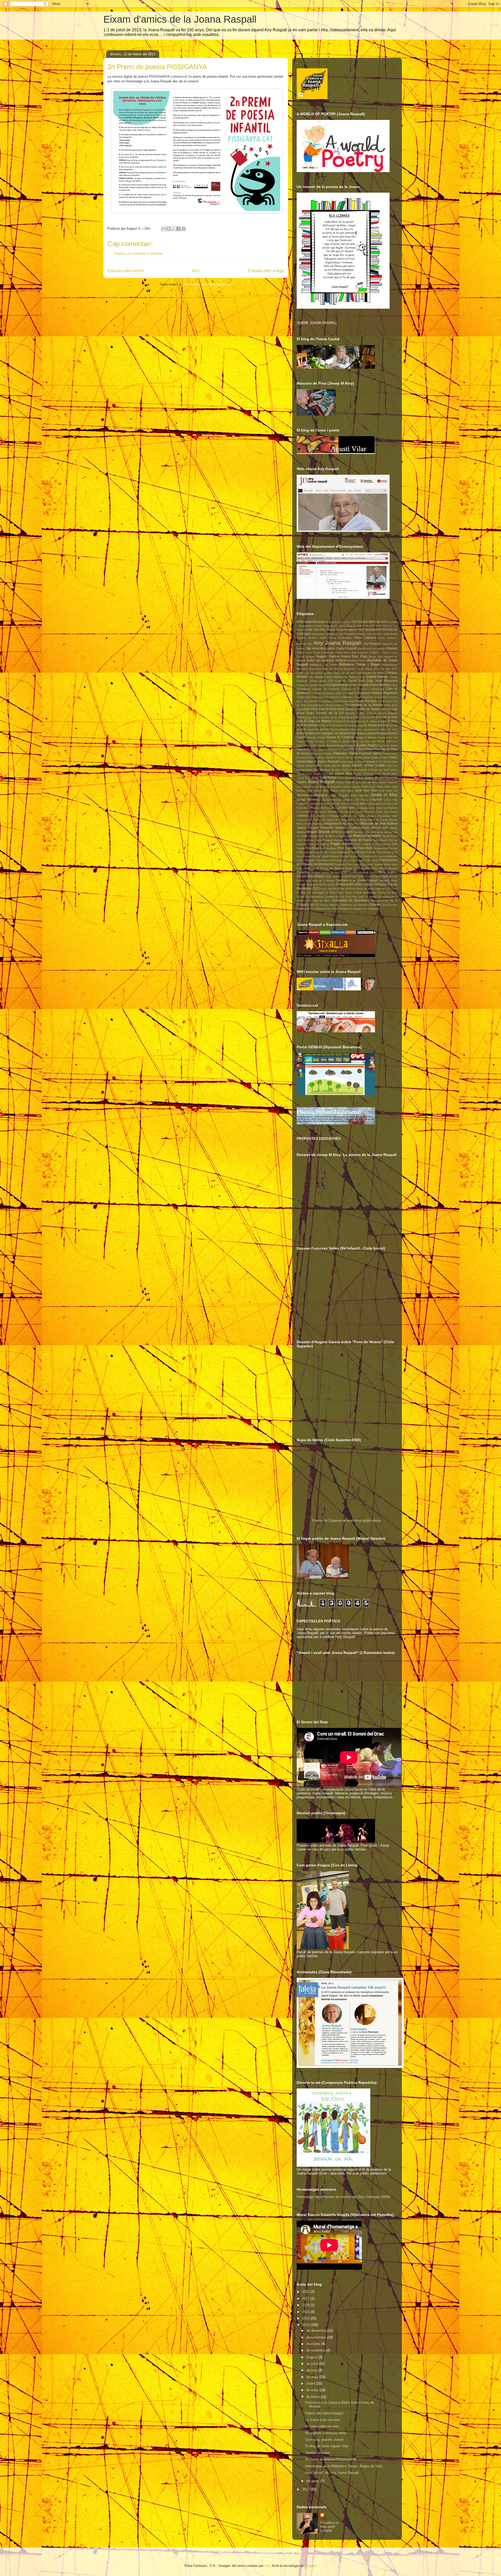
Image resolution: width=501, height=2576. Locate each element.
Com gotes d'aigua (323, 693)
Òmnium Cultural (319, 844)
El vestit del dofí (314, 729)
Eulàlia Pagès (367, 745)
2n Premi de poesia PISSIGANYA (331, 2459)
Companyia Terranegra (310, 697)
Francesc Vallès (370, 753)
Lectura (378, 812)
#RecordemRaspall (311, 622)
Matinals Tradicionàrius (353, 828)
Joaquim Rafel (359, 787)
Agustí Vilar (356, 629)
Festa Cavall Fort (317, 749)
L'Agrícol (376, 799)
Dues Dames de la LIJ (325, 713)
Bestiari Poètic (357, 660)
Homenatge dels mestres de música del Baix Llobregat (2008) (343, 2197)
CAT (331, 681)
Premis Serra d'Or (351, 856)
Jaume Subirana (363, 774)
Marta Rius (353, 824)
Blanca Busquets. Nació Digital (353, 669)
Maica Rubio (304, 824)
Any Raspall (372, 644)
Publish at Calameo (327, 1521)
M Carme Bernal (345, 820)
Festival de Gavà (339, 749)
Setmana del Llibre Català (354, 884)
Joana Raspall (321, 782)
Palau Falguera (364, 844)
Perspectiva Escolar (385, 848)
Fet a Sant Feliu (361, 749)
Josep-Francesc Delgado (338, 800)
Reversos (303, 872)
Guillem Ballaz (380, 757)
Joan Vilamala (346, 778)
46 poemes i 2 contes (338, 622)
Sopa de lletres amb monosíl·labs (377, 889)
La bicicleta (374, 804)
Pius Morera (358, 852)
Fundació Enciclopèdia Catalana (317, 757)
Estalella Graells (346, 745)
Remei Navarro (388, 868)
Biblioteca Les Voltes (324, 665)
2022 (306, 2292)
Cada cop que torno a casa (314, 673)
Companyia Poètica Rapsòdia (376, 693)
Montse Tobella (319, 836)
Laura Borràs (364, 812)
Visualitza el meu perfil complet (329, 2527)
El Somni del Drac (377, 725)
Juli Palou (362, 800)
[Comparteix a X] (174, 229)
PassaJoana (383, 844)
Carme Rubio (318, 681)
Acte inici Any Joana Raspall (327, 629)
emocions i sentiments (364, 729)
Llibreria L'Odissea (328, 816)
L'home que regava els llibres (349, 804)
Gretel (367, 757)
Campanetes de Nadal (370, 673)
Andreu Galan (318, 638)
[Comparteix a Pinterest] (183, 229)
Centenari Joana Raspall (312, 685)
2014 (306, 2318)
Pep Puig (312, 848)
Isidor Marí (313, 770)
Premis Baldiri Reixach (326, 856)
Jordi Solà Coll (388, 791)
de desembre (317, 2331)
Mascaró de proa (373, 823)
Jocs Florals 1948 (380, 787)
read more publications (364, 1521)
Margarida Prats (335, 823)
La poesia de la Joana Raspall (317, 812)
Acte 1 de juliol (366, 626)
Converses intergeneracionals (336, 701)
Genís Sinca (345, 757)
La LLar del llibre (342, 808)
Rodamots (355, 872)
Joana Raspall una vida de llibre (357, 782)
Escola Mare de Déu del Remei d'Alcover (370, 741)
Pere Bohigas (328, 848)
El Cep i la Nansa (317, 721)
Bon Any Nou (382, 669)
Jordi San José (366, 790)
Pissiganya (343, 852)
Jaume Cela (304, 774)
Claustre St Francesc (326, 689)
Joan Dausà (383, 774)
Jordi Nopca (330, 791)
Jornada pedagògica (312, 795)
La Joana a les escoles (323, 2420)
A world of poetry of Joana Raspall (334, 626)
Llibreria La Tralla (353, 816)
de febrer (314, 2397)
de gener (313, 2481)
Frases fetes (390, 754)
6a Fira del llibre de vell (369, 622)
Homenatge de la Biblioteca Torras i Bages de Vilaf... (345, 2466)
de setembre (316, 2350)
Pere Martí (365, 848)
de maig (313, 2377)
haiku (393, 757)
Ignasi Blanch (332, 766)
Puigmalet (340, 864)
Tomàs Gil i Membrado (310, 897)
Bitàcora (328, 669)
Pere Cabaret (347, 848)
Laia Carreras (346, 812)
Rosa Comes (370, 872)
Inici (196, 271)
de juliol (313, 2364)
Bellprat (341, 660)
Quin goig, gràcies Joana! (324, 2440)
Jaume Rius (344, 773)
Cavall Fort (356, 681)
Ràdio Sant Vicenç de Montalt (324, 868)
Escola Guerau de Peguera (323, 741)
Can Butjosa (316, 677)
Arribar (301, 652)
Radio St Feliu (355, 868)
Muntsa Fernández (367, 836)
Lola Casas (327, 820)
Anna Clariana (365, 638)
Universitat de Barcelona (350, 900)
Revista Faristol (321, 872)
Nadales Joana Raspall (318, 840)
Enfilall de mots (388, 729)
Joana (360, 778)
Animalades (345, 638)
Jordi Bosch (314, 791)
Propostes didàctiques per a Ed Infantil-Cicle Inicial (347, 860)
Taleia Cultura (353, 893)
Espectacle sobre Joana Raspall (316, 745)
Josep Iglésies (359, 795)
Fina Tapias (382, 749)
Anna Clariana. (388, 638)
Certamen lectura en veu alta (348, 685)
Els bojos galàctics (337, 729)
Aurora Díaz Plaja (354, 656)
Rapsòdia (371, 868)
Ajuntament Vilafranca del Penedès (333, 634)
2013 (306, 2325)
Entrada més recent (126, 271)
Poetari (307, 856)
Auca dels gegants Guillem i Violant (367, 652)
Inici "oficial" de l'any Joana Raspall (332, 2473)
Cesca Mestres (380, 685)
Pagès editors (341, 844)
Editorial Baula (376, 713)
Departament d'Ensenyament (326, 705)
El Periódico (336, 725)
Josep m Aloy (384, 795)
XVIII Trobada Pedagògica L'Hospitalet (355, 909)
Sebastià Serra (388, 881)
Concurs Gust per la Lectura (370, 697)
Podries (371, 852)
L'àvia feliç (391, 800)
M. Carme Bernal (387, 820)
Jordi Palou (347, 791)
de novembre (317, 2337)
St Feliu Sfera (334, 893)
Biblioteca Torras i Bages (360, 664)
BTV (395, 669)
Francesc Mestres (322, 754)
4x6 (267, 2566)
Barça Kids (376, 657)
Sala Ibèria (358, 876)
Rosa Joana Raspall (338, 876)
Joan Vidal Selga (324, 778)
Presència (368, 856)
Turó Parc (352, 897)
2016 (306, 2305)
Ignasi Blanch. (353, 765)
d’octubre (314, 2344)
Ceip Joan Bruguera (382, 681)
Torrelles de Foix (335, 897)
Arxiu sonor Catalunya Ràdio (324, 652)
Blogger (310, 2566)
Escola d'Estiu (316, 737)
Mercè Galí (380, 828)
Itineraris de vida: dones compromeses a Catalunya (351, 770)
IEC (319, 765)
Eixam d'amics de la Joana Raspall (180, 19)
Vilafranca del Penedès (354, 905)
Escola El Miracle (366, 737)
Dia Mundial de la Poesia (363, 705)
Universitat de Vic (382, 901)
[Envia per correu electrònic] (164, 229)
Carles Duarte (357, 677)
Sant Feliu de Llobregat (320, 881)
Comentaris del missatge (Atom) (208, 284)
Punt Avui (353, 864)
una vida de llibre (318, 901)
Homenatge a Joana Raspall (318, 761)
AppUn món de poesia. (372, 648)
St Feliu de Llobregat (310, 893)
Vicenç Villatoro (329, 905)
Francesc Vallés (346, 753)
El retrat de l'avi (354, 725)
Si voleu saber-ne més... (324, 2426)
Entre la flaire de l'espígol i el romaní (323, 733)
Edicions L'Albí (355, 713)
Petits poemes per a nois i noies (316, 852)
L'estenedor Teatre (319, 804)
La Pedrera (391, 808)
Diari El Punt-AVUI (331, 709)
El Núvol (324, 725)
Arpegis (392, 648)
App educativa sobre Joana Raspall (331, 648)
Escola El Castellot (340, 737)
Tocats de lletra (388, 893)
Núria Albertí (380, 840)
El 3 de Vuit (363, 717)
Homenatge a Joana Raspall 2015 (361, 762)
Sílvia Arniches (347, 889)
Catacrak (340, 681)
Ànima (332, 638)
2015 (306, 2312)
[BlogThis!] (169, 229)
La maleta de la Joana (369, 808)
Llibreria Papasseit (378, 816)
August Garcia (327, 656)
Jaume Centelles (323, 774)
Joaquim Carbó (340, 787)
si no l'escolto (329, 889)
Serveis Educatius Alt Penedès (315, 884)
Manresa (318, 824)
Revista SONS (339, 872)
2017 (306, 2298)
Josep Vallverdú (309, 799)
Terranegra (370, 893)
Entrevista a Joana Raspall (368, 733)
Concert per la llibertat (338, 697)
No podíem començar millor (326, 2433)
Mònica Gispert (342, 832)
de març (313, 2390)
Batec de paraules (320, 660)
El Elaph (337, 721)
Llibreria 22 (305, 816)
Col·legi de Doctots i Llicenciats (363, 689)
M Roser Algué (366, 820)
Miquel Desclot (318, 832)
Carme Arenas (377, 677)
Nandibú (339, 840)
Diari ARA (310, 709)
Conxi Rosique (366, 701)
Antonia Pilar (305, 644)
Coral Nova (385, 701)
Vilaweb (375, 905)
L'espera (302, 804)
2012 (306, 2489)
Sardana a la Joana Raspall (357, 880)
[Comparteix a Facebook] (178, 229)
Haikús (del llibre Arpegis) (324, 2413)
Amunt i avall (381, 634)
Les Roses (391, 812)
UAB (361, 897)
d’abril (311, 2383)
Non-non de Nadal (358, 840)
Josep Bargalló (339, 795)
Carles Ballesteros (336, 677)
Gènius (358, 757)
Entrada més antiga (266, 271)
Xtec (328, 909)
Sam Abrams (373, 876)
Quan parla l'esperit (371, 864)
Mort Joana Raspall (341, 836)
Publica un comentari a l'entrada (138, 254)
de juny (312, 2370)
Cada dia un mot (344, 673)
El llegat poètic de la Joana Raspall (365, 721)
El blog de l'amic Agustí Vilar (327, 2446)
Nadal (386, 836)
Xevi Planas (317, 909)
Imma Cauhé (375, 765)
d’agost (312, 2357)
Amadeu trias (364, 634)
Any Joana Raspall (338, 643)
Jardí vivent (390, 770)
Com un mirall (345, 693)
